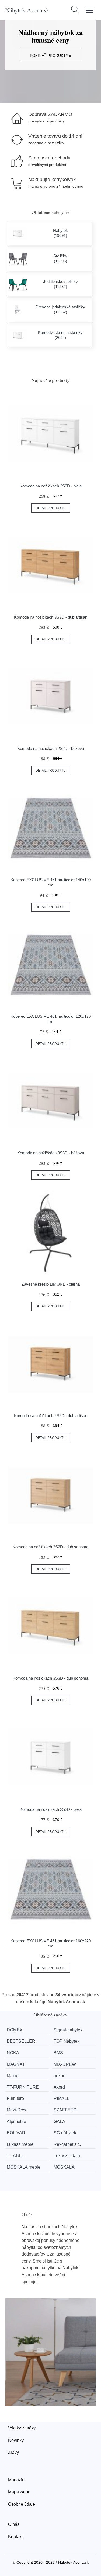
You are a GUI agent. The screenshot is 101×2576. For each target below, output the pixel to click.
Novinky (16, 2440)
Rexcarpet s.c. (67, 2144)
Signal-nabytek (68, 2030)
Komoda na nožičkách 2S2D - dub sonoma (50, 1547)
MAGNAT (16, 2064)
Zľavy (13, 2452)
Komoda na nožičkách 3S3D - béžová (51, 1153)
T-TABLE (15, 2156)
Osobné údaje (22, 2504)
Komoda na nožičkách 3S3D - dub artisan (51, 617)
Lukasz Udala (67, 2156)
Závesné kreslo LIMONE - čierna (51, 1284)
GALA (59, 2121)
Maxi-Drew (17, 2110)
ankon (60, 2076)
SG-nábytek (65, 2133)
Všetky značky (22, 2428)
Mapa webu (19, 2492)
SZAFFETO (65, 2110)
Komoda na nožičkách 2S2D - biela (51, 1809)
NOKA (13, 2053)
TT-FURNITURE (23, 2087)
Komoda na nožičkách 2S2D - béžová (51, 748)
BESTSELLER (21, 2041)
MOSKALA (64, 2167)
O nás (14, 2524)
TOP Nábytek (67, 2041)
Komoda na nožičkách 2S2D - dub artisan (51, 1416)
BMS (58, 2053)
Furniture (15, 2098)
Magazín (16, 2480)
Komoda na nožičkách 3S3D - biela (51, 486)
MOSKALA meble (24, 2167)
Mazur (13, 2076)
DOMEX (15, 2030)
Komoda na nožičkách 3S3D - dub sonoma (50, 1678)
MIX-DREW (65, 2064)
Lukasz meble (20, 2144)
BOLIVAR (16, 2133)
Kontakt (15, 2537)
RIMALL (61, 2098)
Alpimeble (16, 2121)
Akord (59, 2087)
